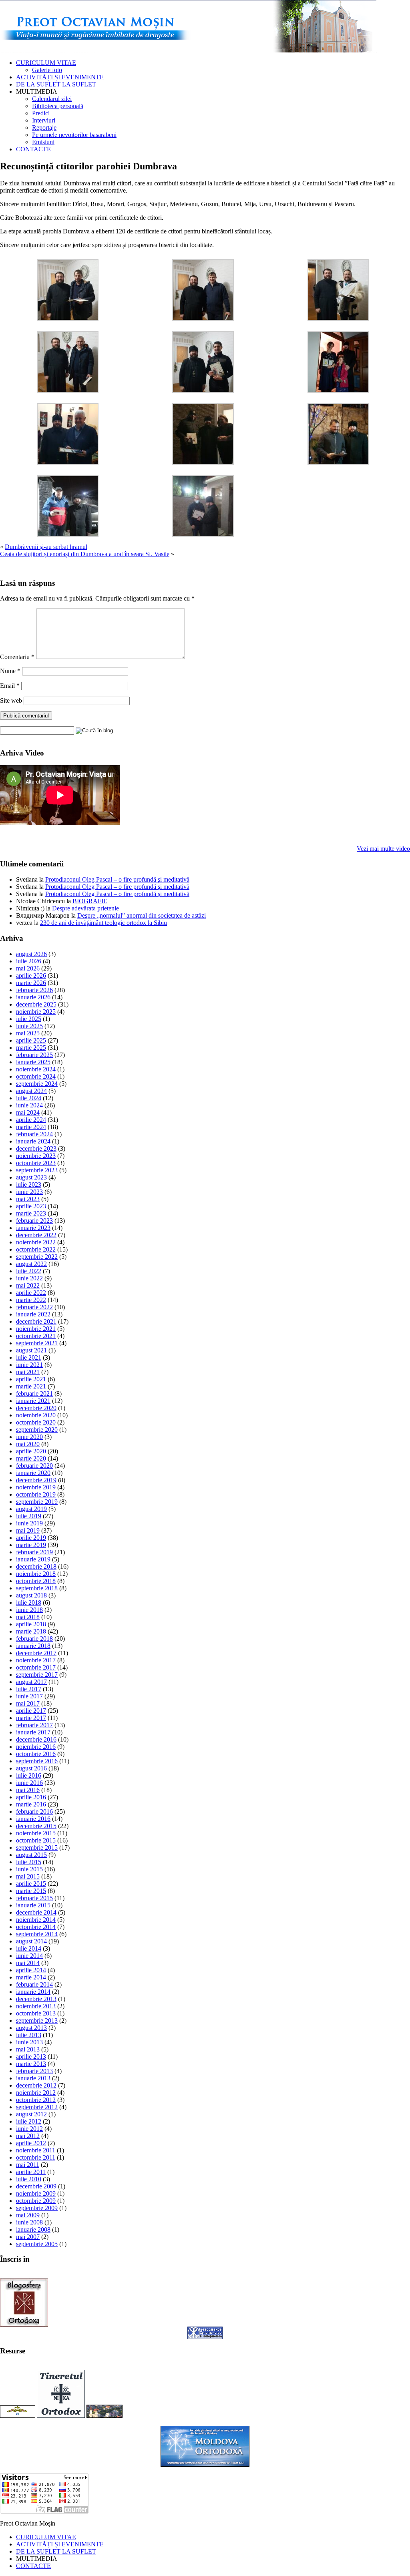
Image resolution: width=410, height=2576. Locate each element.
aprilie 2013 (31, 2057)
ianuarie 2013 (33, 2078)
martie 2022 (31, 1300)
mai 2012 (28, 2136)
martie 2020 (31, 1458)
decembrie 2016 (36, 1739)
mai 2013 (28, 2049)
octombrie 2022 (36, 1249)
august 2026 (31, 954)
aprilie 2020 (31, 1451)
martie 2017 (31, 1718)
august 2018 (31, 1595)
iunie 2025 (29, 1026)
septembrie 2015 (37, 1848)
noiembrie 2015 (36, 1833)
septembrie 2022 (37, 1257)
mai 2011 (28, 2165)
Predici (41, 113)
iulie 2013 (29, 2035)
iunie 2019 (29, 1523)
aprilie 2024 (31, 1120)
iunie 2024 (29, 1105)
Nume (10, 671)
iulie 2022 (29, 1271)
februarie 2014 (34, 1984)
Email (10, 686)
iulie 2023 (29, 1185)
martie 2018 (31, 1631)
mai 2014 (28, 1963)
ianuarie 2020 (33, 1473)
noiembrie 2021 (36, 1329)
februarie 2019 (34, 1552)
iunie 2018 (29, 1610)
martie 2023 (31, 1213)
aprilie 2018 (31, 1624)
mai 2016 (28, 1790)
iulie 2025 (29, 1019)
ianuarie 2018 (33, 1646)
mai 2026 (28, 968)
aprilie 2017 (31, 1711)
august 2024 (31, 1091)
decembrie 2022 (36, 1235)
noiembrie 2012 (36, 2093)
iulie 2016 (29, 1775)
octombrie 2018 (36, 1581)
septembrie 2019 (37, 1502)
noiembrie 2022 (36, 1242)
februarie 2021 (34, 1393)
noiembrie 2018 (36, 1574)
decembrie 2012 (36, 2085)
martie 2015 (31, 1891)
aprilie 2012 (31, 2143)
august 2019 (31, 1509)
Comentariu (17, 657)
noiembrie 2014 (36, 1920)
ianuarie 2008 (33, 2229)
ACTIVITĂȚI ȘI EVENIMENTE (60, 77)
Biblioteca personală (58, 106)
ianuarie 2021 (33, 1401)
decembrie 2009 (36, 2186)
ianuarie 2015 (33, 1905)
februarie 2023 (34, 1221)
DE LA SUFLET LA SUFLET (56, 84)
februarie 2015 (34, 1898)
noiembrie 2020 (36, 1415)
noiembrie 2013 (36, 2006)
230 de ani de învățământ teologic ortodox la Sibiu (104, 923)
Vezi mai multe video (383, 849)
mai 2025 (28, 1033)
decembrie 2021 (36, 1321)
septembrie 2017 (37, 1675)
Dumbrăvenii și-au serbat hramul (46, 547)
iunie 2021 (29, 1365)
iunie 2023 (29, 1192)
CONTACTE (33, 149)
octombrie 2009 (36, 2201)
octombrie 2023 (36, 1163)
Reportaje (44, 128)
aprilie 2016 (31, 1797)
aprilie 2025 (31, 1040)
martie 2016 (31, 1804)
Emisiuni (43, 142)
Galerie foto (47, 70)
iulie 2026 (29, 961)
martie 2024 (31, 1127)
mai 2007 (28, 2237)
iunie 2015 (29, 1869)
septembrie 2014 (37, 1934)
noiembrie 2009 (36, 2193)
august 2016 (31, 1768)
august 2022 (31, 1264)
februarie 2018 (34, 1639)
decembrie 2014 (36, 1912)
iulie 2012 (29, 2121)
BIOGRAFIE (90, 901)
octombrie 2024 (36, 1076)
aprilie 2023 (31, 1206)
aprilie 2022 (31, 1293)
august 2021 (31, 1350)
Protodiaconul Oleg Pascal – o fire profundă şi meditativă (117, 879)
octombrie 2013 (36, 2013)
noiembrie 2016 (36, 1747)
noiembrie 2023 (36, 1156)
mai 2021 (28, 1372)
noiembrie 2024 (36, 1069)
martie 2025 (31, 1048)
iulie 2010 (29, 2179)
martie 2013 (31, 2064)
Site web (11, 700)
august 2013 (31, 2028)
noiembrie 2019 (36, 1487)
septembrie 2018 (37, 1588)
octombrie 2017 (36, 1667)
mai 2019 (28, 1530)
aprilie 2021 (31, 1379)
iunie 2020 (29, 1437)
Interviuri (44, 120)
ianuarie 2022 (33, 1314)
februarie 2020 (34, 1466)
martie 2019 (31, 1545)
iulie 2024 (29, 1098)
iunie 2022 (29, 1278)
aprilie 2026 (31, 976)
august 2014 (31, 1941)
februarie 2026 (34, 990)
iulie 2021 (29, 1357)
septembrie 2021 (37, 1343)
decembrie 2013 (36, 1999)
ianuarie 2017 (33, 1732)
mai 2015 (28, 1876)
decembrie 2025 (36, 1004)
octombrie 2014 (36, 1927)
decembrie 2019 (36, 1480)
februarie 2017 (34, 1725)
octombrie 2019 (36, 1494)
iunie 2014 (29, 1956)
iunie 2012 (29, 2129)
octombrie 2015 (36, 1840)
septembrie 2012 (37, 2107)
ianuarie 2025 (33, 1062)
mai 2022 (28, 1285)
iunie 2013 (29, 2042)
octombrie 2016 (36, 1754)
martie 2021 (31, 1386)
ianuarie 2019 (33, 1559)
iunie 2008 (29, 2222)
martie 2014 (31, 1977)
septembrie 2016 (37, 1761)
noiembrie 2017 (36, 1660)
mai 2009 (28, 2215)
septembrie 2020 (37, 1430)
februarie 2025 (34, 1055)
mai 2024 (28, 1112)
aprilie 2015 (31, 1884)
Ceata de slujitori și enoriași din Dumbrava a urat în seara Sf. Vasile (85, 554)
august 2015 (31, 1855)
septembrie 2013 (37, 2020)
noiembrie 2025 (36, 1012)
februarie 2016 (34, 1811)
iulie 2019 (29, 1516)
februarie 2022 (34, 1307)
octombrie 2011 (36, 2157)
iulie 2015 (29, 1862)
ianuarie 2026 (33, 997)
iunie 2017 (29, 1696)
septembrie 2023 (37, 1170)
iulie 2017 (29, 1689)
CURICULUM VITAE (46, 63)
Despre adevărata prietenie (85, 908)
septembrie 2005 (37, 2244)
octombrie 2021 (36, 1336)
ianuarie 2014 (33, 1992)
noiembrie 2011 (36, 2150)
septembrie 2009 (37, 2208)
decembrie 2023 (36, 1148)
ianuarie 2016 (33, 1819)
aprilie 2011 (31, 2172)
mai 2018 (28, 1617)
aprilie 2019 (31, 1538)
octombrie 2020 (36, 1422)
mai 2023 (28, 1199)
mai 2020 (28, 1444)
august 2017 (31, 1682)
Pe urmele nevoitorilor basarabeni (74, 135)
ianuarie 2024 (33, 1141)
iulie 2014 (29, 1948)
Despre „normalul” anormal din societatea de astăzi (142, 915)
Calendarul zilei (52, 99)
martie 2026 (31, 983)
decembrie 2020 (36, 1408)
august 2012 (31, 2114)
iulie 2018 (29, 1602)
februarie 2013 (34, 2071)
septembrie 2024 (37, 1084)
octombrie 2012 (36, 2100)
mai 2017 (28, 1703)
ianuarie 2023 (33, 1228)
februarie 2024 (34, 1134)
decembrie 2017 (36, 1653)
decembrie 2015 (36, 1826)
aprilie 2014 (31, 1970)
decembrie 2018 (36, 1566)
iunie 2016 (29, 1783)
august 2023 (31, 1177)
